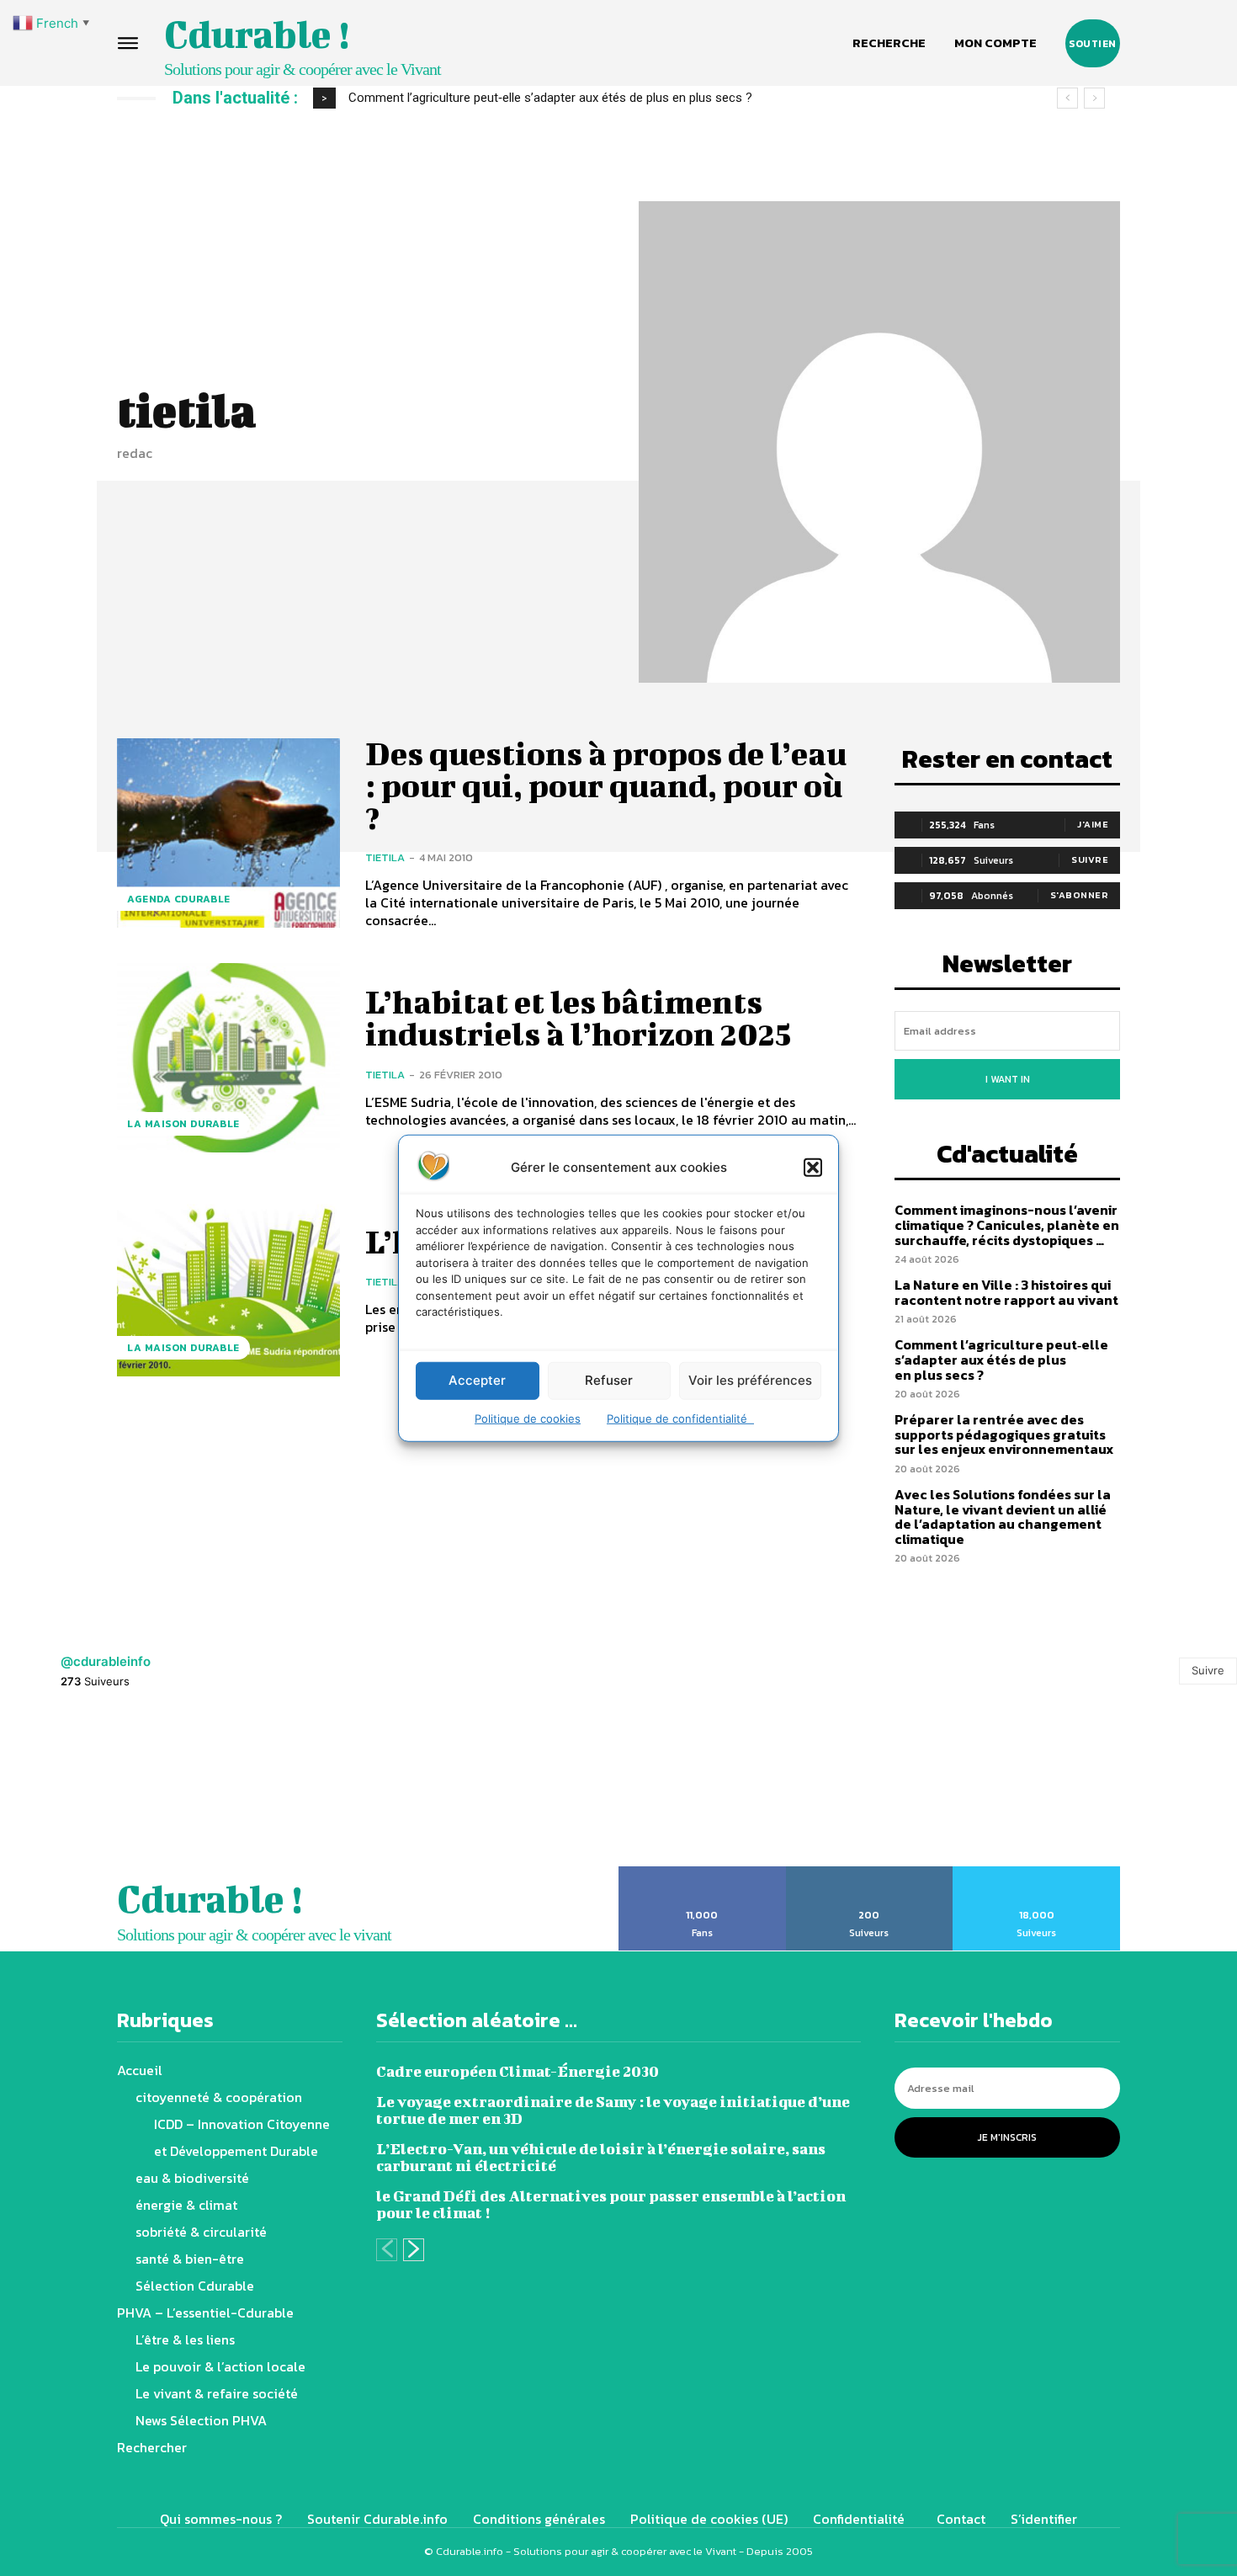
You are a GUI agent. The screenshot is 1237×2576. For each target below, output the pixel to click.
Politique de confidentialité (680, 1418)
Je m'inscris (1007, 2137)
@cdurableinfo (106, 1661)
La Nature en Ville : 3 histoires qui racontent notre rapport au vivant (1006, 1292)
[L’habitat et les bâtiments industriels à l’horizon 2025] (228, 1058)
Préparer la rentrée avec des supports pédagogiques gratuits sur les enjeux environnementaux (608, 98)
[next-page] (414, 2250)
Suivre (1090, 860)
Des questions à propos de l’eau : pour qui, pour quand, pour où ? (606, 785)
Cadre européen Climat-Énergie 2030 (518, 2071)
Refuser (609, 1380)
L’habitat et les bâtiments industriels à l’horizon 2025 (578, 1018)
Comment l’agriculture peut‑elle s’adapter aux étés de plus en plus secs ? (1001, 1359)
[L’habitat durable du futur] (228, 1281)
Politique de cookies (528, 1418)
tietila (385, 857)
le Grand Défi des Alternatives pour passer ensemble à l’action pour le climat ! (611, 2204)
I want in (1008, 1079)
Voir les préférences (750, 1380)
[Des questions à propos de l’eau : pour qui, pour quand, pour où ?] (228, 833)
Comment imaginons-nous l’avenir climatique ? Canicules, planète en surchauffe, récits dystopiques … (1007, 1224)
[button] (813, 1167)
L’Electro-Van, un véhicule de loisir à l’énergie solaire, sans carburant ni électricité (601, 2157)
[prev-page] (387, 2250)
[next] (1094, 98)
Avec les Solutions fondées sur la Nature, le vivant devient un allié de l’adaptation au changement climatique (1003, 1517)
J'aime (1093, 824)
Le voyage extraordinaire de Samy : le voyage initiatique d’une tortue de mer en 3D (613, 2110)
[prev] (1067, 98)
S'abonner (1080, 895)
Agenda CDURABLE (179, 899)
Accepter (477, 1380)
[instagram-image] (77, 1787)
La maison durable (183, 1124)
